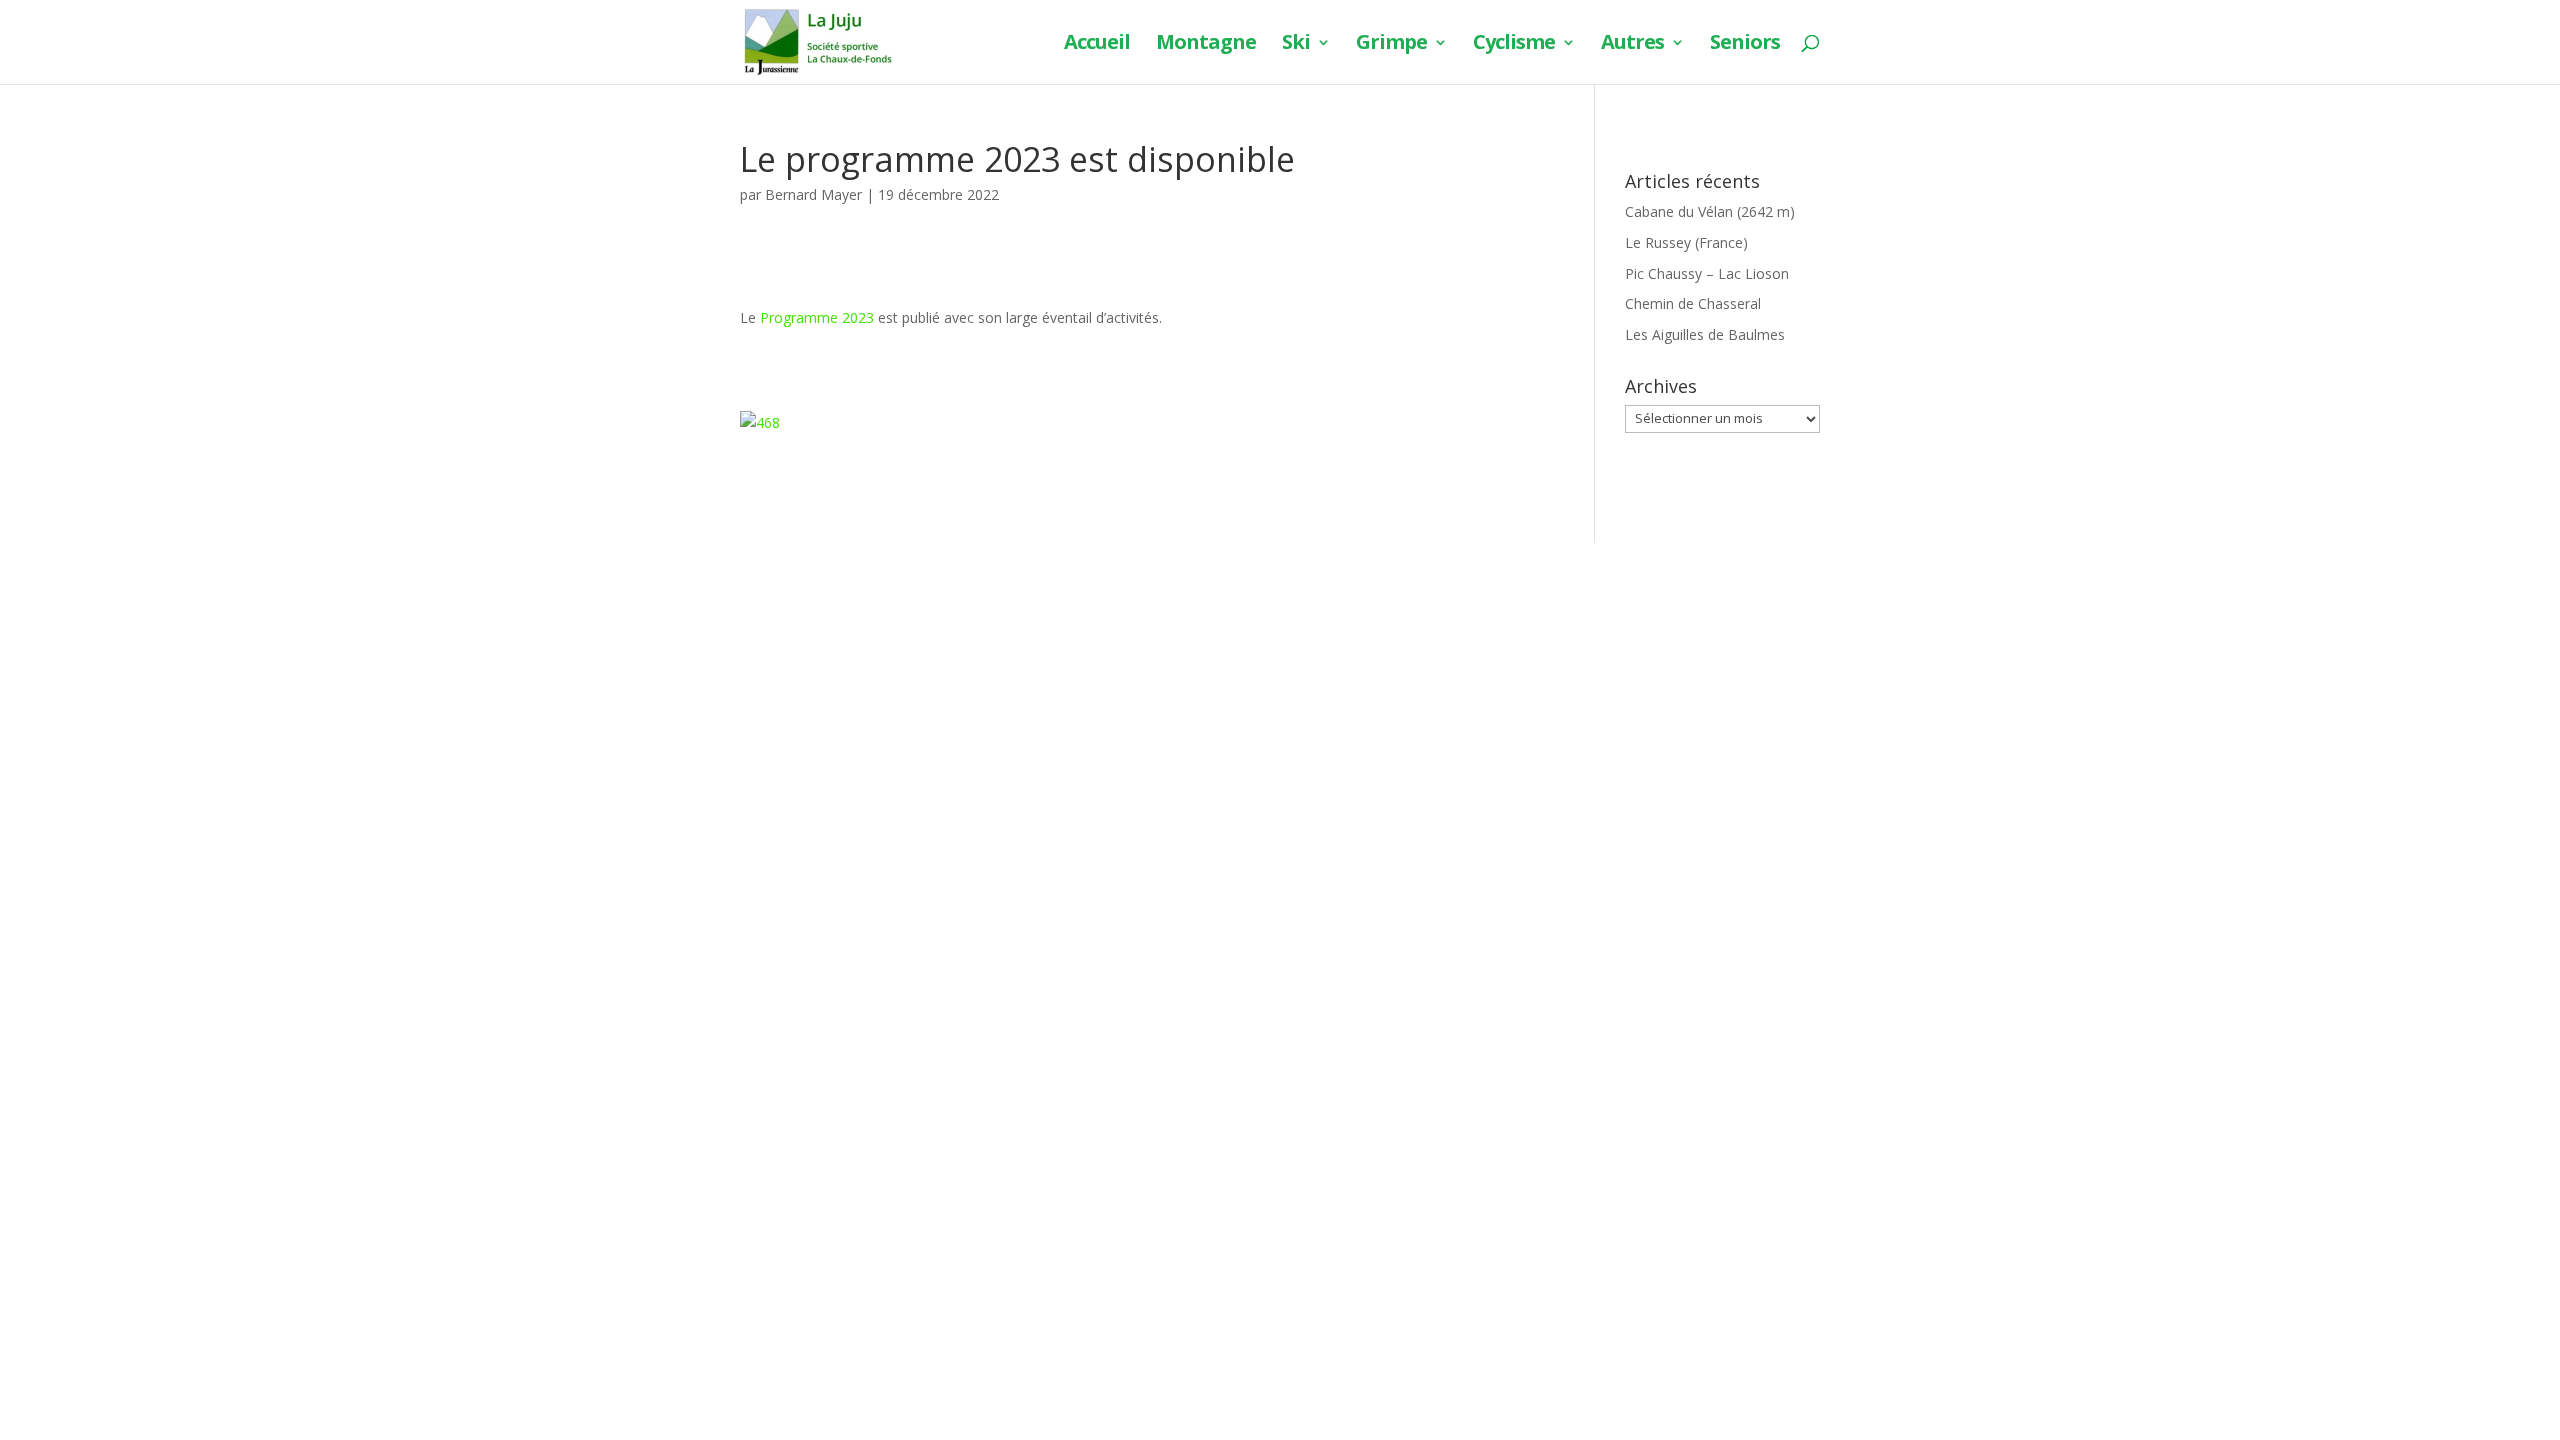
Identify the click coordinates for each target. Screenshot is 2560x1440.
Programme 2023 (817, 317)
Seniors (1745, 45)
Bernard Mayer (813, 194)
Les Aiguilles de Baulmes (1705, 334)
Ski (1296, 45)
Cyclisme (1514, 45)
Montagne (1206, 45)
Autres (1632, 45)
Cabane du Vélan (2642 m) (1710, 211)
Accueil (1097, 45)
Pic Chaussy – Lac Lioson (1707, 273)
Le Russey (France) (1686, 242)
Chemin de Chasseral (1693, 303)
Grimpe (1391, 45)
